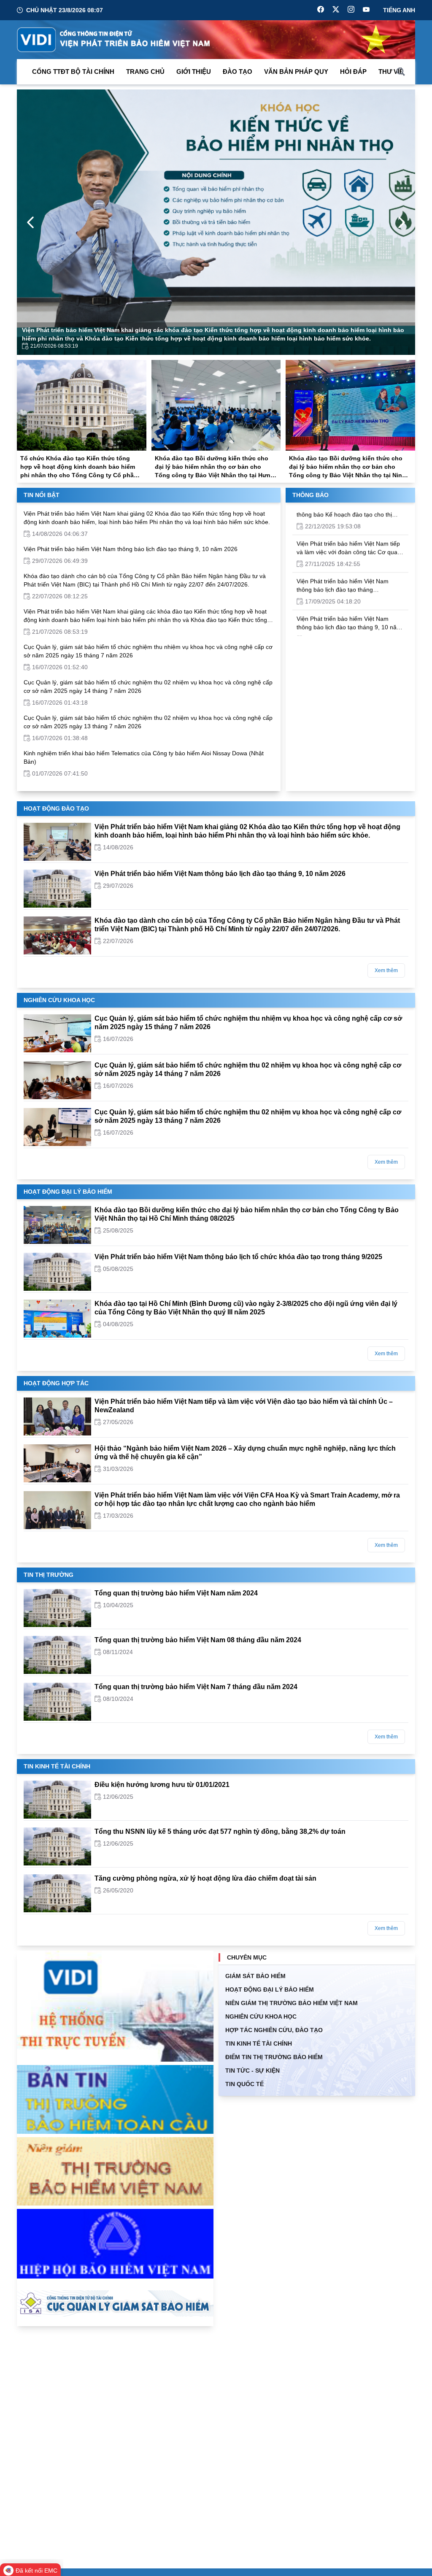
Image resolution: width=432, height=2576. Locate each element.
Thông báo (310, 495)
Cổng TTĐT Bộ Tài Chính (73, 72)
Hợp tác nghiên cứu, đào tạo (274, 2030)
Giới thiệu (194, 72)
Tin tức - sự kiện (252, 2071)
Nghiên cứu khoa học (59, 1000)
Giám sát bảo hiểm (255, 1976)
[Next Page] (402, 222)
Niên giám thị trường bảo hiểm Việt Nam (292, 2003)
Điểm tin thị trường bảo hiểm (274, 2057)
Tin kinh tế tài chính (57, 1766)
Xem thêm (386, 970)
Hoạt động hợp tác (56, 1383)
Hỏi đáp (353, 72)
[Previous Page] (30, 222)
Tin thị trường (49, 1575)
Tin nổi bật (42, 495)
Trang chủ (145, 72)
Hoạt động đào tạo (56, 808)
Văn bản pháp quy (296, 72)
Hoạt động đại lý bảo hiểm (68, 1192)
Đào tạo (238, 72)
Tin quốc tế (244, 2084)
